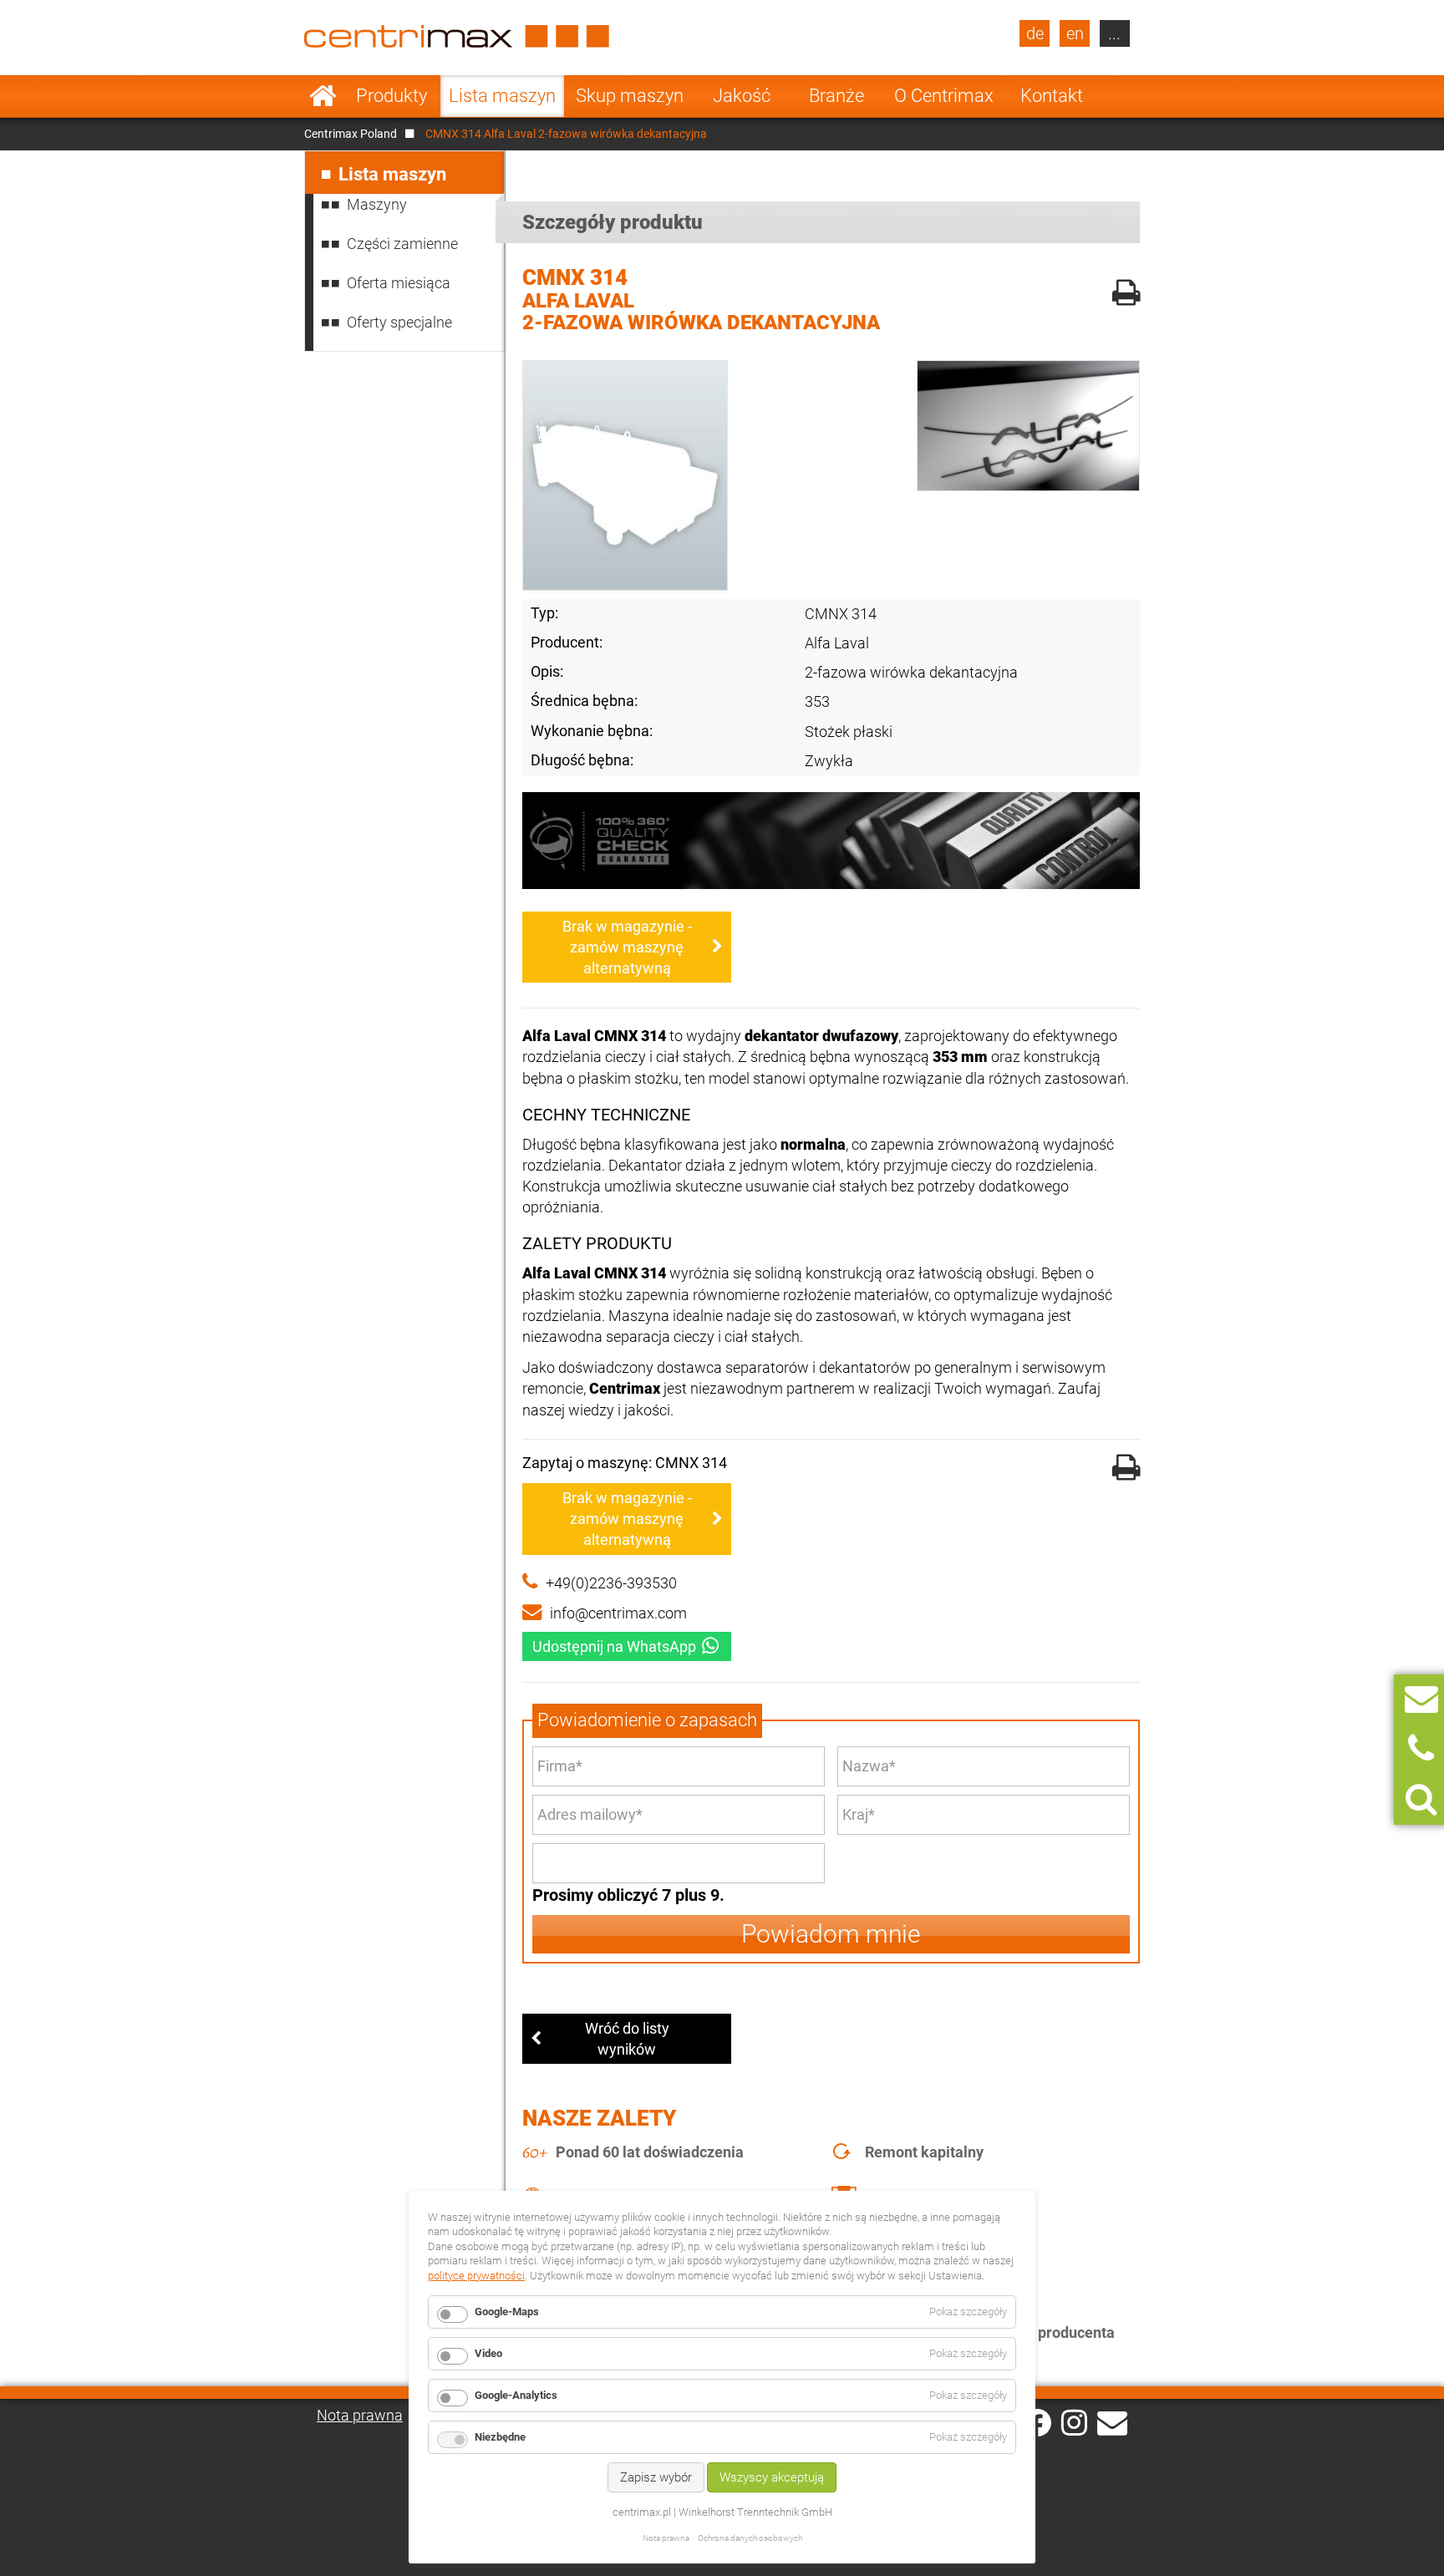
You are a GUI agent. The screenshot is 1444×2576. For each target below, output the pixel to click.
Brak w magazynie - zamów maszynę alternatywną (627, 947)
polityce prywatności (476, 2276)
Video (488, 2353)
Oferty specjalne (399, 322)
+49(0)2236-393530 (611, 1583)
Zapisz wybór (656, 2477)
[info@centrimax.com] (1112, 2421)
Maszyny (377, 204)
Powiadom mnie (831, 1934)
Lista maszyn (502, 96)
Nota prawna (360, 2415)
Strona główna (323, 96)
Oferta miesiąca (399, 283)
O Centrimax (944, 96)
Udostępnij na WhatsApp (614, 1646)
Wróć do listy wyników (627, 2039)
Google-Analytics (516, 2395)
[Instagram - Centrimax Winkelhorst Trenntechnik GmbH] (1074, 2421)
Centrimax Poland (351, 134)
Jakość (742, 96)
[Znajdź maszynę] (1421, 1799)
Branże (836, 96)
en (1075, 33)
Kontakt (1052, 96)
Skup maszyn (630, 96)
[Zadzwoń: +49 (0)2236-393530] (1421, 1749)
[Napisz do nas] (1421, 1699)
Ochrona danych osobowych (750, 2538)
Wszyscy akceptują (772, 2477)
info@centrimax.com (618, 1613)
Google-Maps (507, 2312)
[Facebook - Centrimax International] (1037, 2423)
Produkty (392, 96)
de (1035, 33)
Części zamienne (402, 244)
